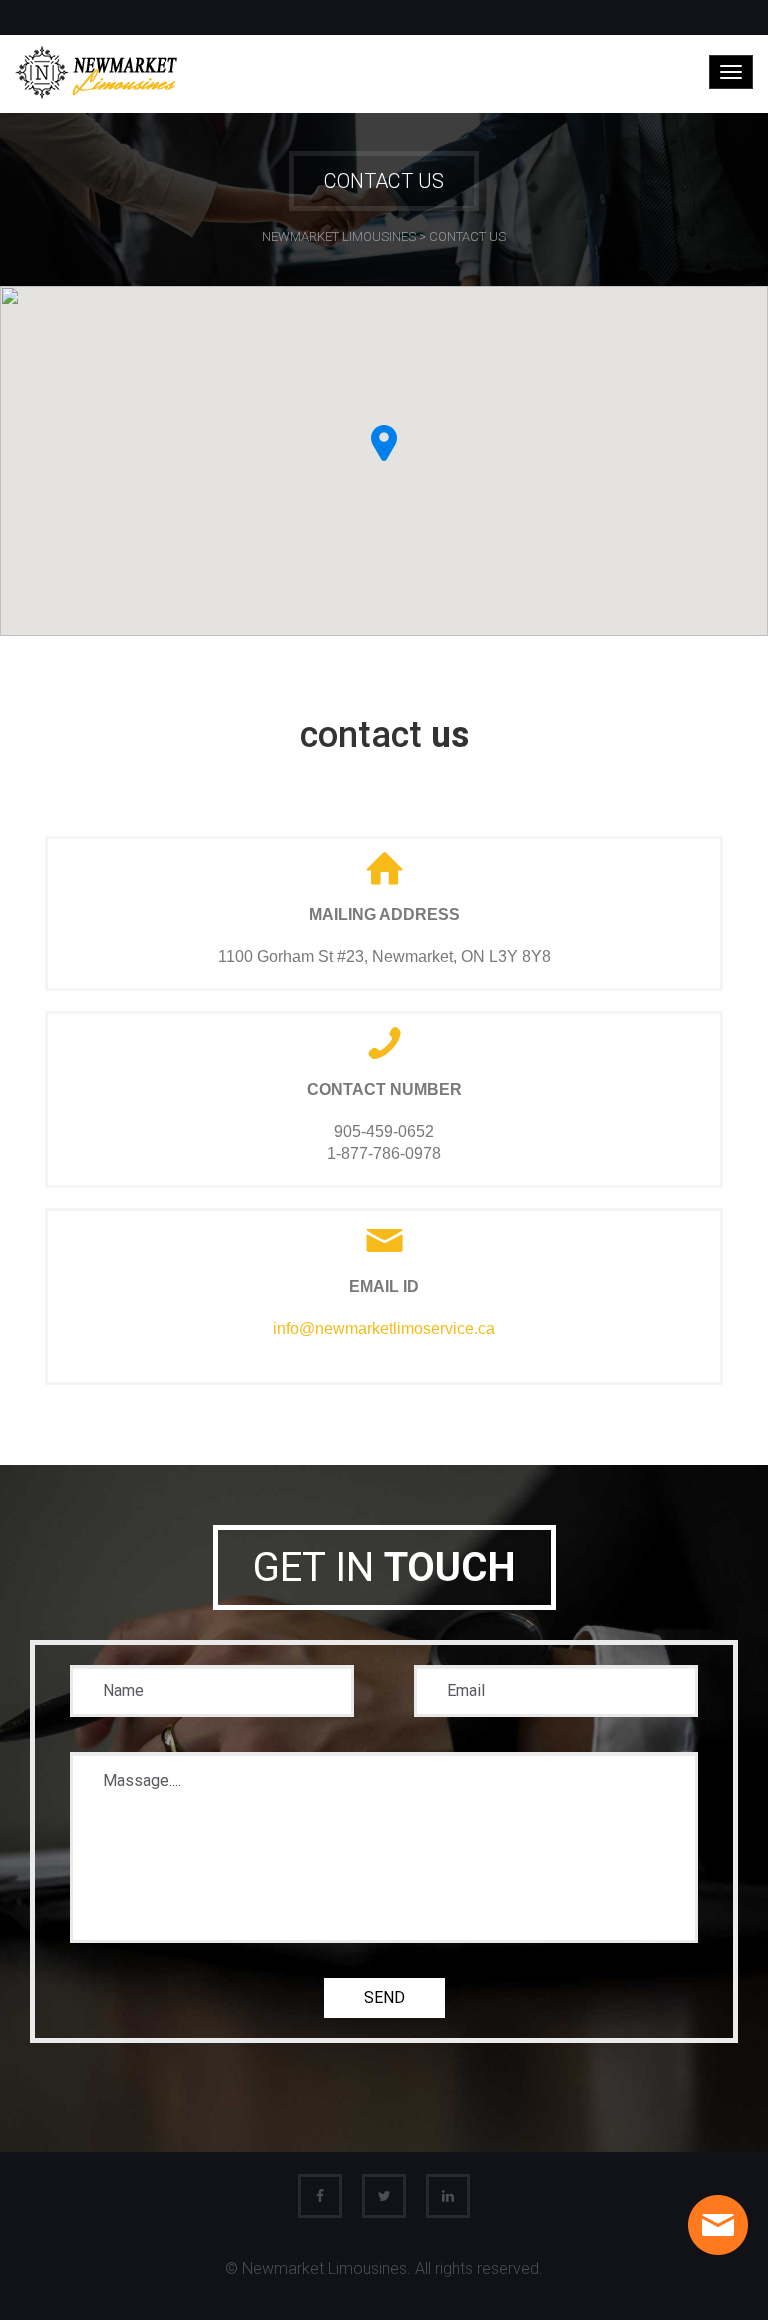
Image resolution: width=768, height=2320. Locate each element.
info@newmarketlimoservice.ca (384, 1328)
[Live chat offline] (718, 2225)
